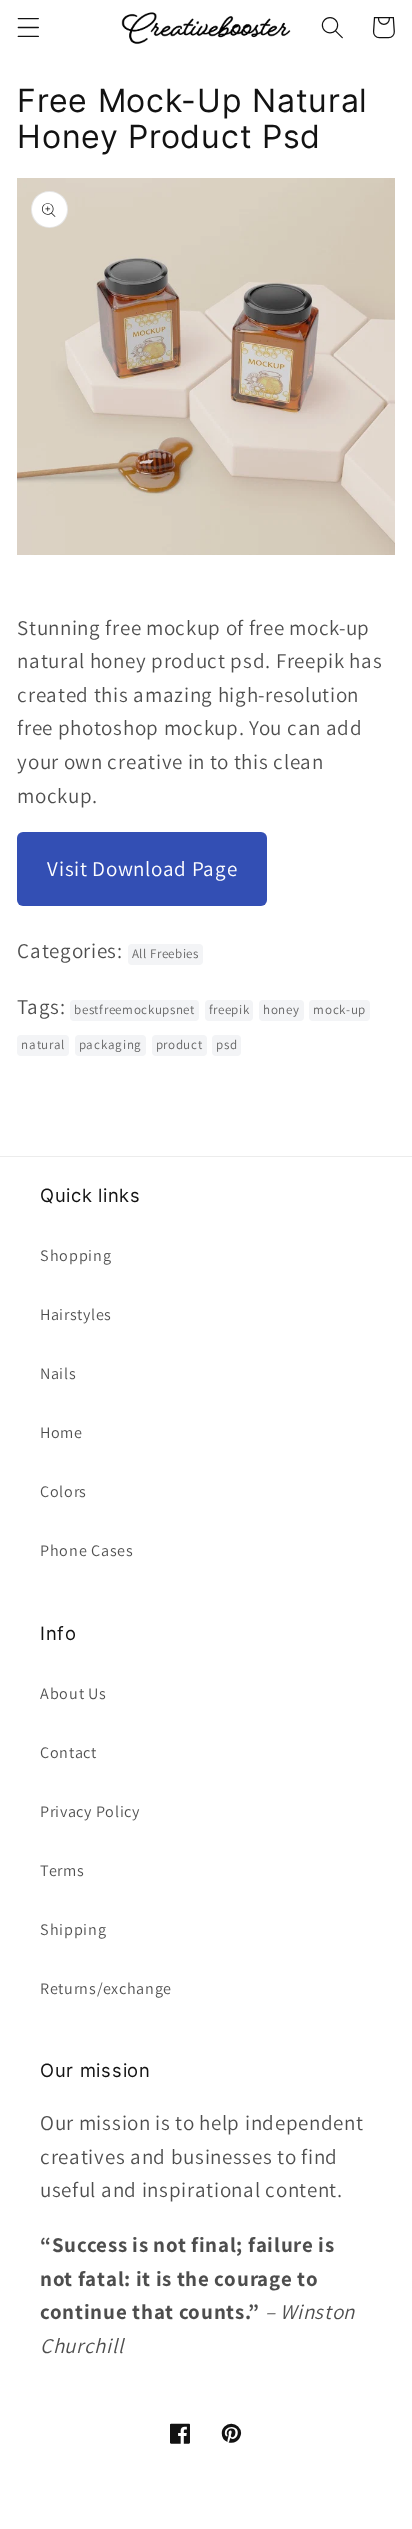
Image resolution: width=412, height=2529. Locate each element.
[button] (28, 27)
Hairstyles (76, 1314)
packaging (110, 1044)
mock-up (339, 1009)
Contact (68, 1752)
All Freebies (165, 953)
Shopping (76, 1255)
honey (281, 1009)
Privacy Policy (90, 1811)
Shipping (73, 1929)
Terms (62, 1870)
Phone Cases (87, 1550)
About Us (73, 1693)
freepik (229, 1009)
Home (61, 1432)
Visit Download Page (142, 868)
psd (226, 1044)
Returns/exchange (106, 1988)
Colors (63, 1491)
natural (43, 1044)
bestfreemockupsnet (134, 1009)
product (179, 1044)
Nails (58, 1373)
